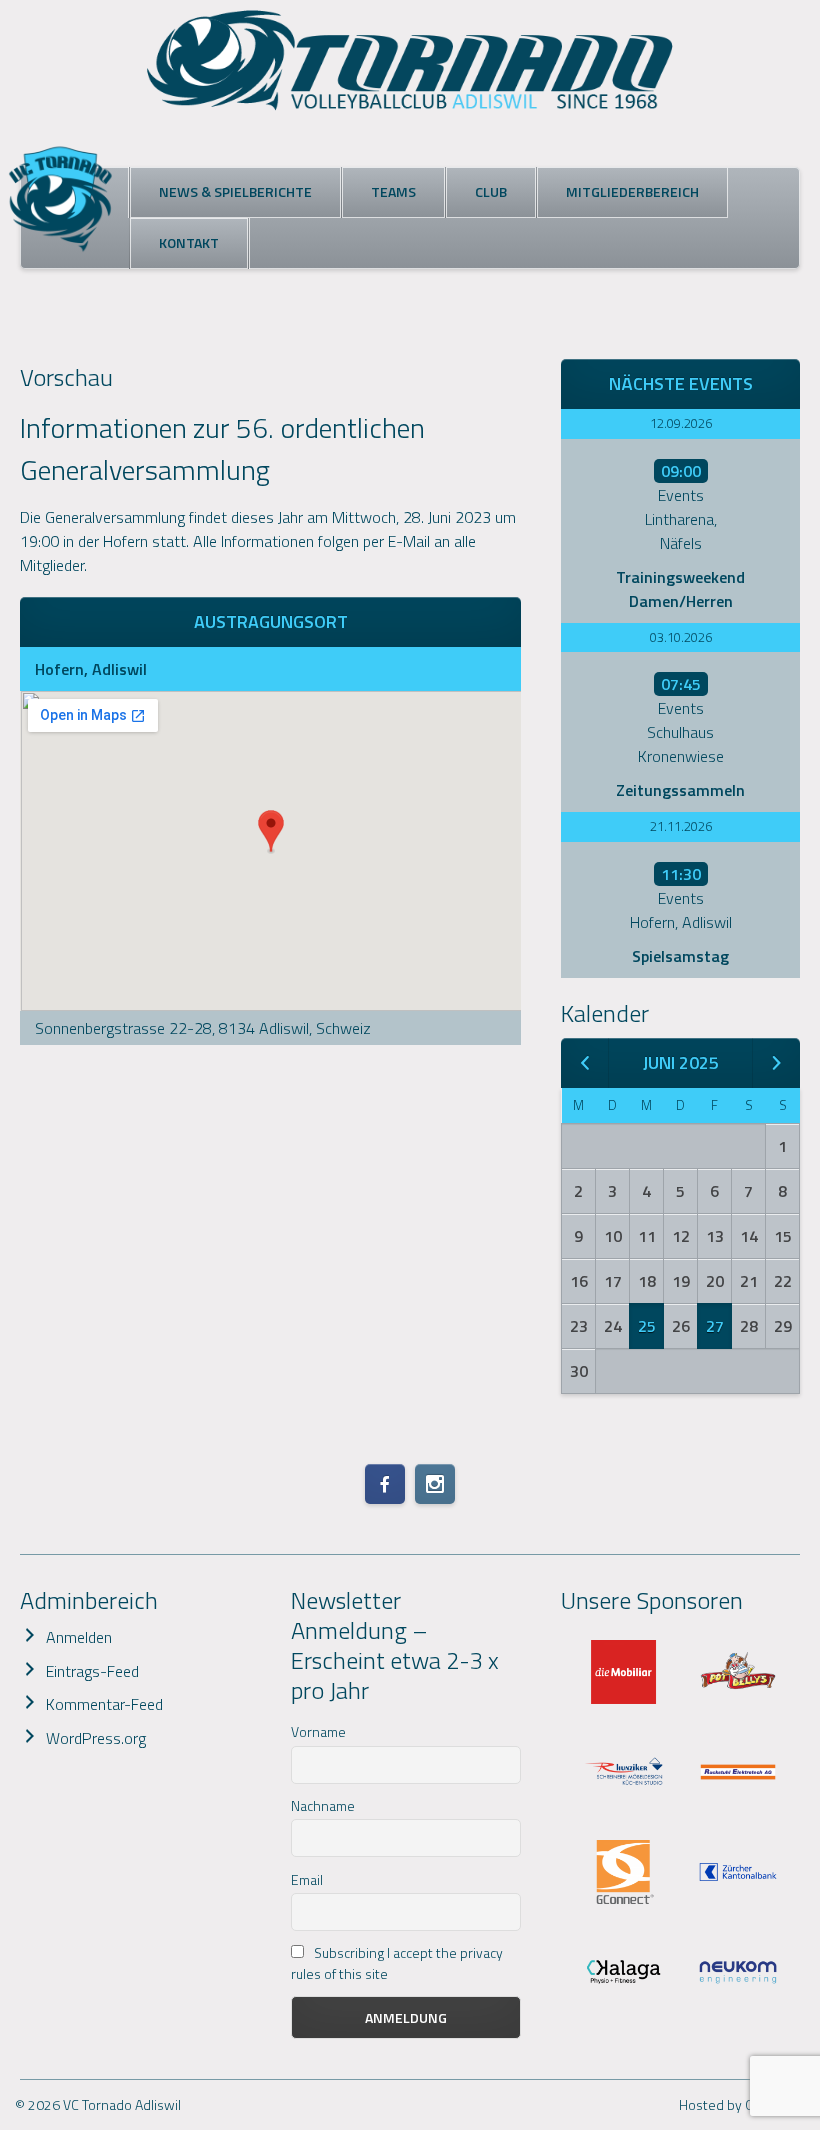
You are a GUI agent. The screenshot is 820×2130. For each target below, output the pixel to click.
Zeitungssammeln (680, 790)
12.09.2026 (681, 423)
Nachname (323, 1805)
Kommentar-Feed (104, 1704)
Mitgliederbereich (632, 191)
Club (491, 191)
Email (307, 1879)
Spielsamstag (680, 956)
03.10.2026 (681, 637)
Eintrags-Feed (92, 1671)
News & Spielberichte (235, 191)
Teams (393, 191)
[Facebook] (385, 1484)
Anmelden (79, 1637)
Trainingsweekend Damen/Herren (680, 589)
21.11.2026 (681, 826)
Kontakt (189, 242)
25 (647, 1326)
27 (715, 1326)
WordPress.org (96, 1738)
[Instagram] (435, 1484)
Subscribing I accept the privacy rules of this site (397, 1963)
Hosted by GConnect (742, 2104)
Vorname (318, 1731)
